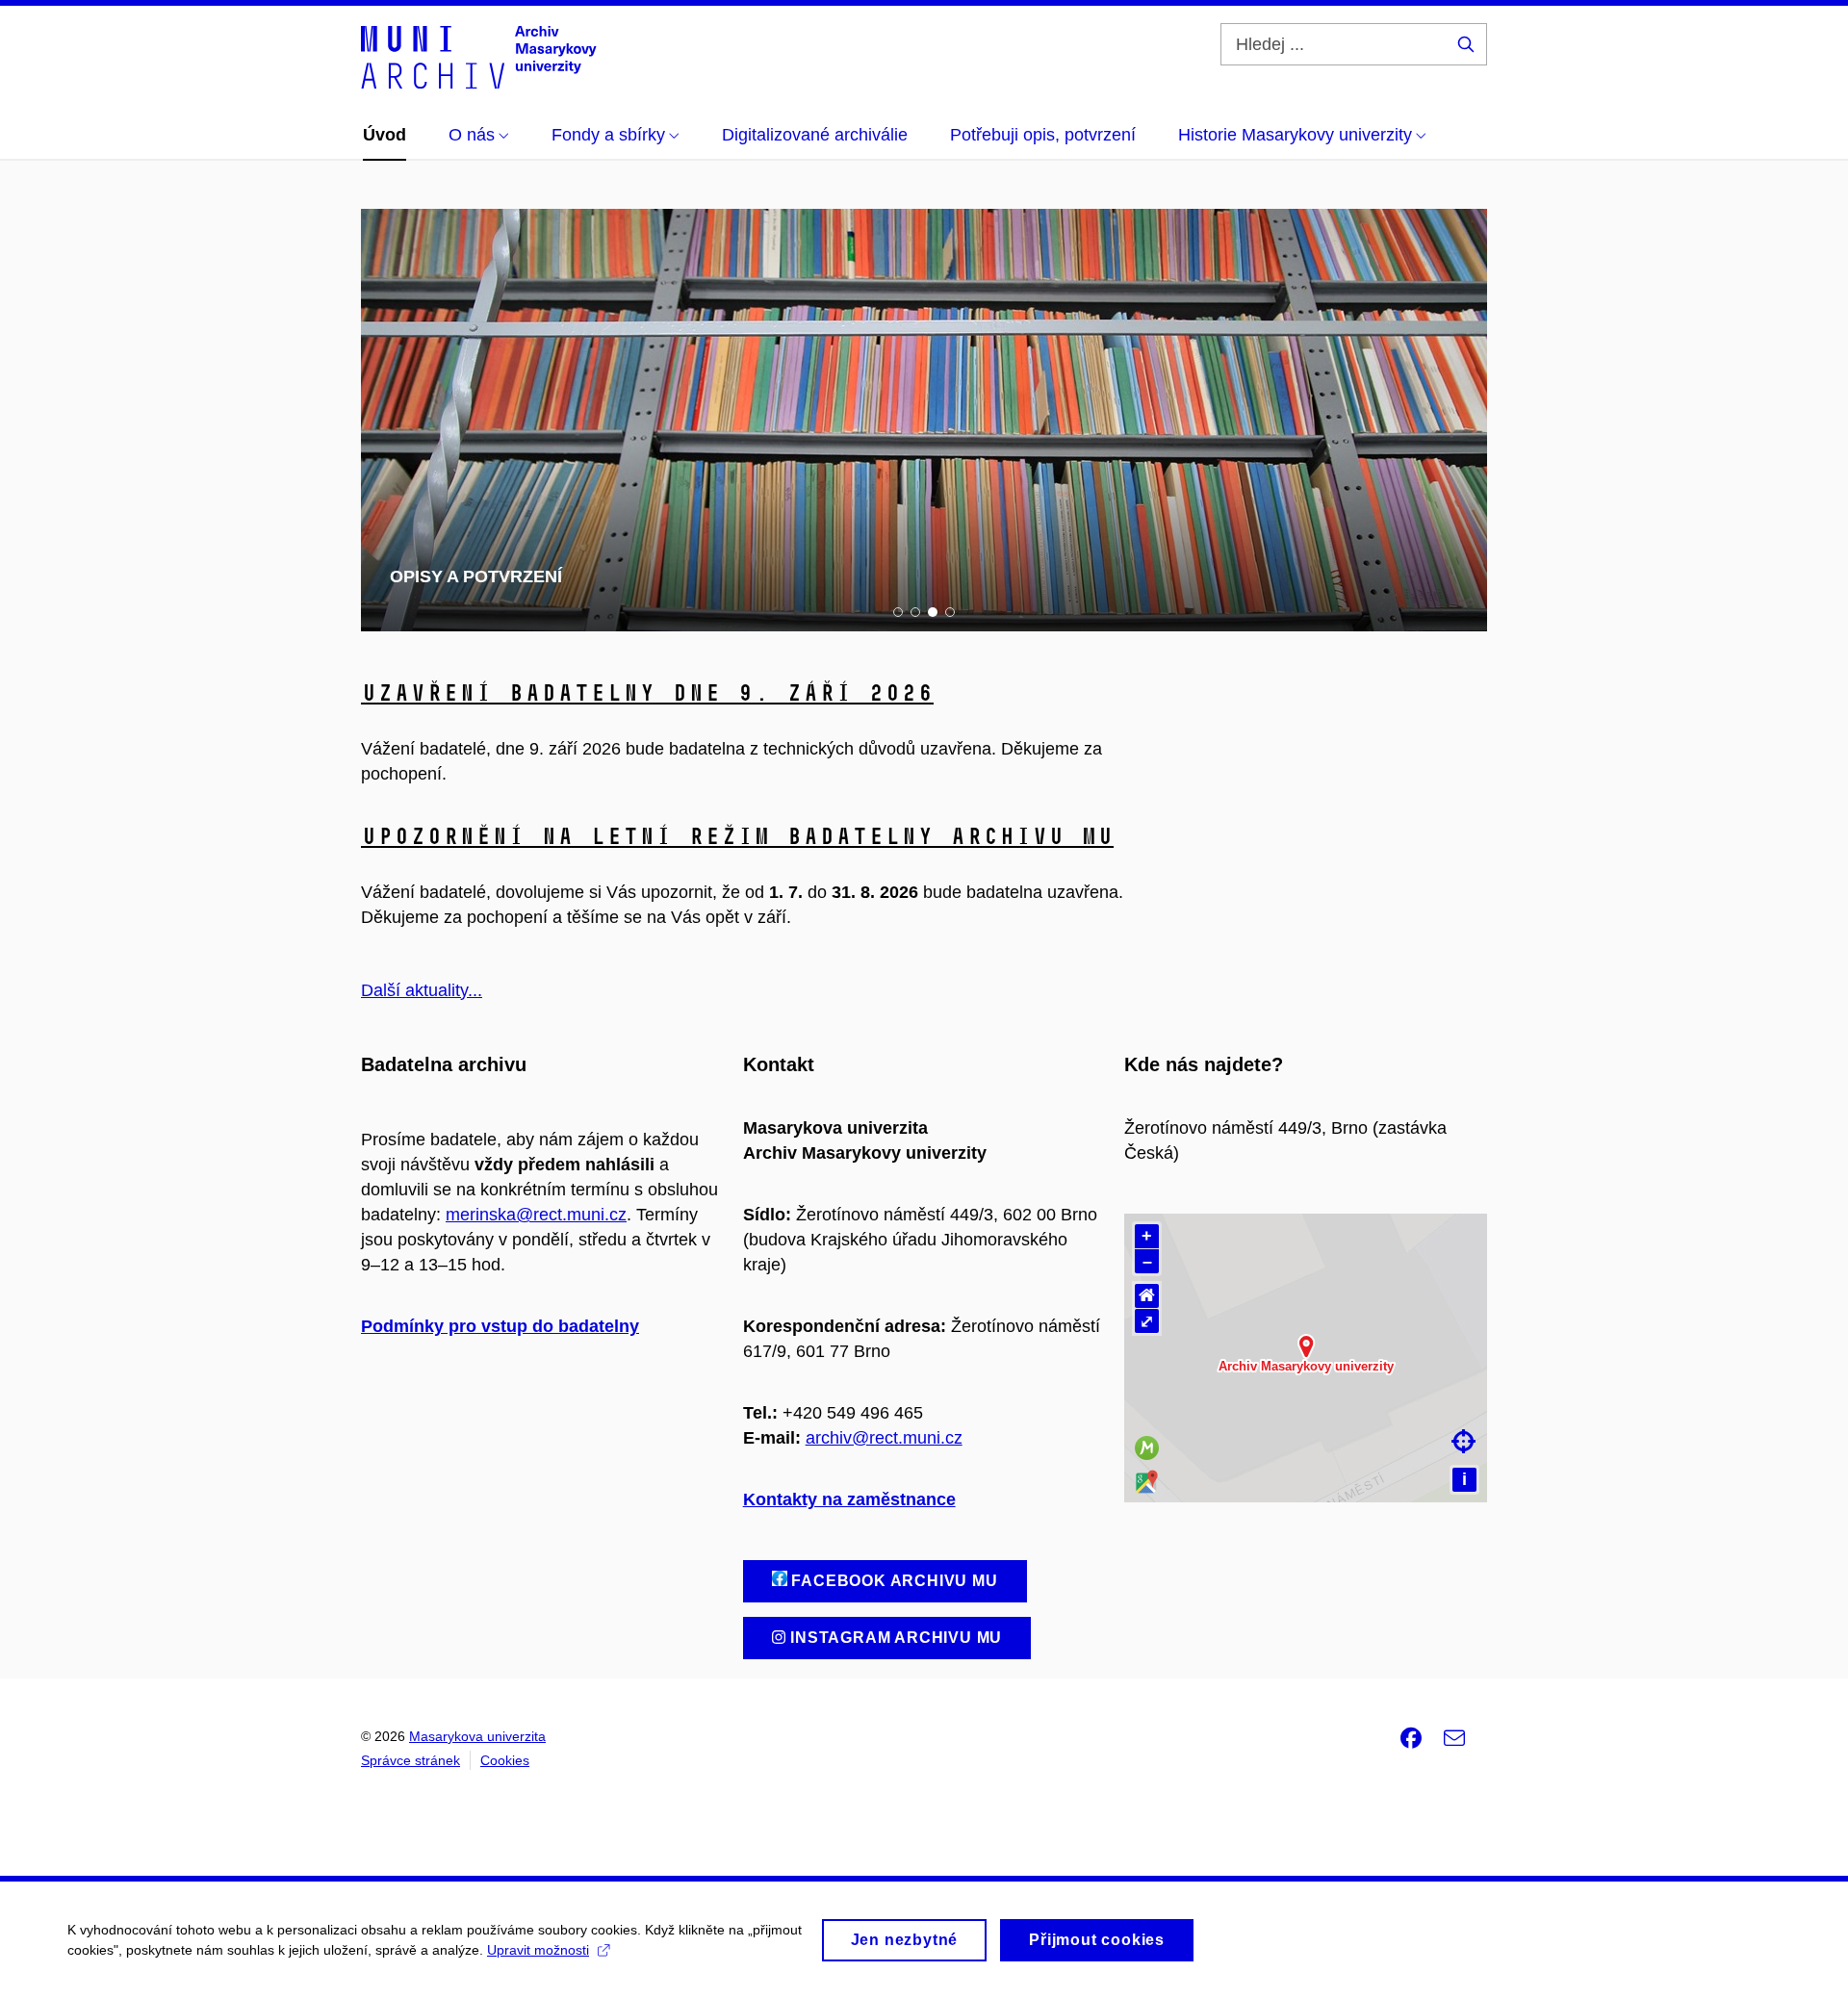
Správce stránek (411, 1760)
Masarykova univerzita (477, 1736)
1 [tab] (898, 612)
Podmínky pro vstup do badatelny (500, 1326)
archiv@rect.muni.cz (884, 1438)
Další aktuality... (422, 990)
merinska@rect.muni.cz (536, 1215)
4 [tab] (950, 612)
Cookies (505, 1760)
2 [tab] (915, 612)
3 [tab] (933, 612)
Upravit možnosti (538, 1950)
